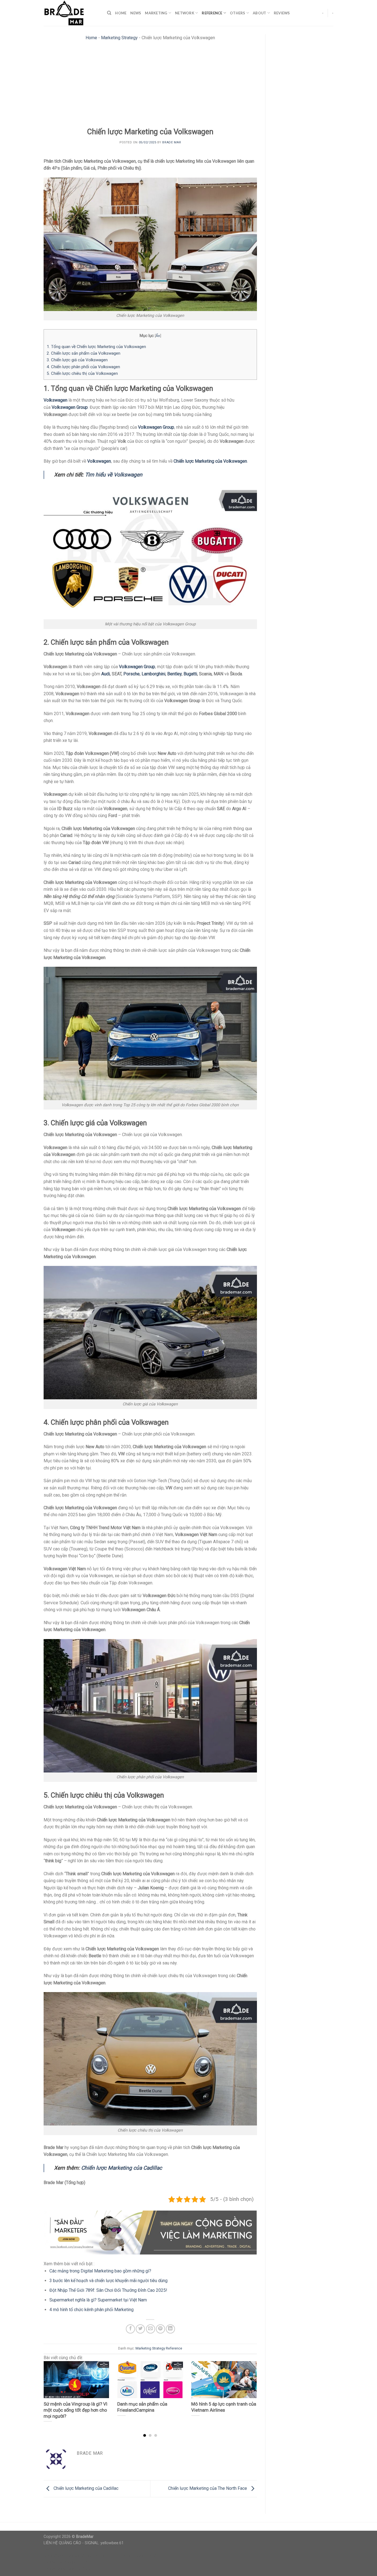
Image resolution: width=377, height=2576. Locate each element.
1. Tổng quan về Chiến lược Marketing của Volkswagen (96, 347)
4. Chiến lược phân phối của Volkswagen (83, 367)
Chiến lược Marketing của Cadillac (122, 2168)
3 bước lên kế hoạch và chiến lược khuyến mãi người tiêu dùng (108, 2281)
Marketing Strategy (119, 38)
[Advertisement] (150, 86)
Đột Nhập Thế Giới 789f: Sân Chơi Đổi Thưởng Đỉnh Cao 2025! (108, 2290)
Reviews (282, 13)
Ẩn (158, 336)
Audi (106, 674)
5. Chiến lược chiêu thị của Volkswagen (82, 373)
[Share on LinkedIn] (170, 2329)
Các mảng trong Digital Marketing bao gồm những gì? (100, 2271)
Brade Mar (172, 142)
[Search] (109, 13)
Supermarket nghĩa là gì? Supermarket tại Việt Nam (98, 2300)
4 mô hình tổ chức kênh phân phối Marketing (91, 2310)
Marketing (156, 13)
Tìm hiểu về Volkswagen (114, 475)
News (136, 13)
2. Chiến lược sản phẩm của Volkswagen (83, 353)
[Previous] (51, 2388)
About (259, 13)
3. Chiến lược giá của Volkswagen (77, 360)
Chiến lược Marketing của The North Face (208, 2488)
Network (185, 13)
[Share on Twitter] (140, 2329)
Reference (212, 13)
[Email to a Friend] (151, 2329)
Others (238, 13)
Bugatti (190, 674)
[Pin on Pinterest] (160, 2329)
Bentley (174, 674)
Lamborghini (153, 674)
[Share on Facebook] (130, 2329)
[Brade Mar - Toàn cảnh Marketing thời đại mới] (71, 13)
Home (121, 13)
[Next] (249, 2388)
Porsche (132, 674)
